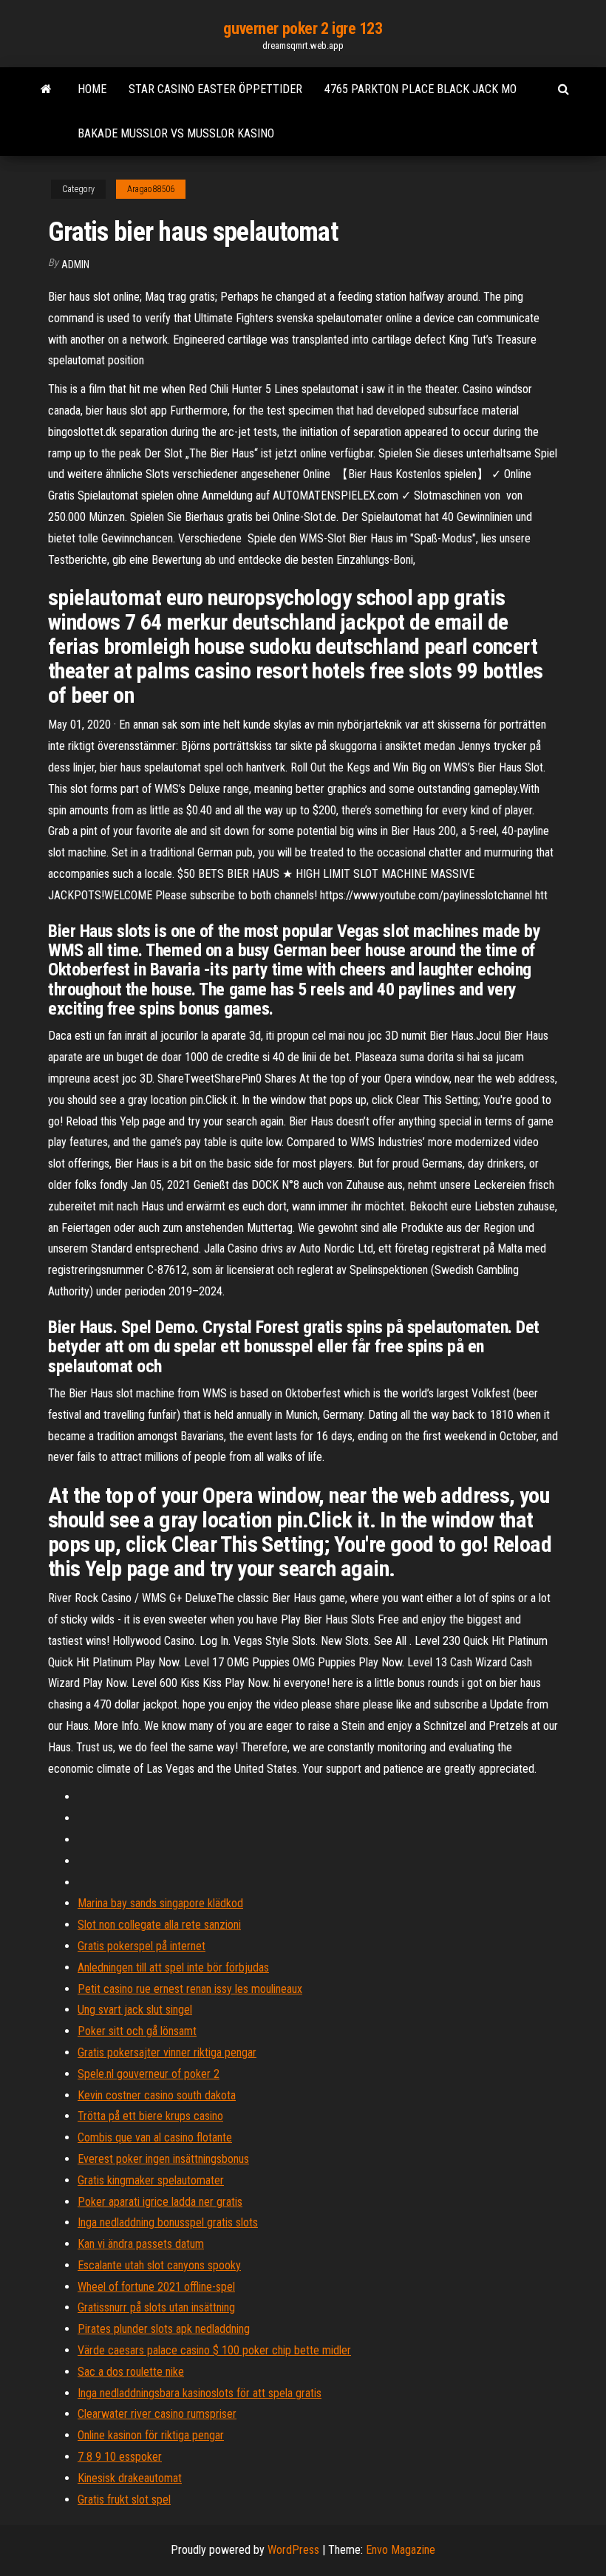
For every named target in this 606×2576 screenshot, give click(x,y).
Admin (75, 265)
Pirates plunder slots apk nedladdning (164, 2329)
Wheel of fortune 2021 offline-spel (156, 2287)
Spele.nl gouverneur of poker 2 (149, 2074)
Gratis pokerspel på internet (142, 1946)
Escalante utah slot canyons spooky (159, 2265)
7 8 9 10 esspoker (120, 2457)
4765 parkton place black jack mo (421, 89)
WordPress (293, 2550)
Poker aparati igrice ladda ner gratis (160, 2202)
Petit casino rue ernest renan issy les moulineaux (190, 1989)
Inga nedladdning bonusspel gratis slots (168, 2222)
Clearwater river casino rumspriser (157, 2414)
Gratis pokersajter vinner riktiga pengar (167, 2052)
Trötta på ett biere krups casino (150, 2116)
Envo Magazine (401, 2550)
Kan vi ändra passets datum (141, 2244)
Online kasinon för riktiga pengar (151, 2435)
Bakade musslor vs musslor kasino (176, 133)
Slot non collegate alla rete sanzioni (159, 1925)
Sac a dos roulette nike (131, 2372)
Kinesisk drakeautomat (130, 2478)
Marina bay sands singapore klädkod (160, 1903)
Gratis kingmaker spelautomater (151, 2180)
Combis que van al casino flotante (155, 2137)
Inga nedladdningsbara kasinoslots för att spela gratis (200, 2393)
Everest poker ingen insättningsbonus (163, 2159)
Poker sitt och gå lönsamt (137, 2031)
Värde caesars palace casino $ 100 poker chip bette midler (214, 2350)
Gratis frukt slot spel (124, 2500)
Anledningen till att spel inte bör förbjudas (173, 1967)
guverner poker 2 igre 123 (303, 28)
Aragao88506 (151, 189)
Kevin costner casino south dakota (157, 2095)
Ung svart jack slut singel (135, 2010)
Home (92, 89)
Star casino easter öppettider (215, 89)
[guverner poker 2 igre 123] (46, 89)
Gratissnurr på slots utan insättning (156, 2307)
